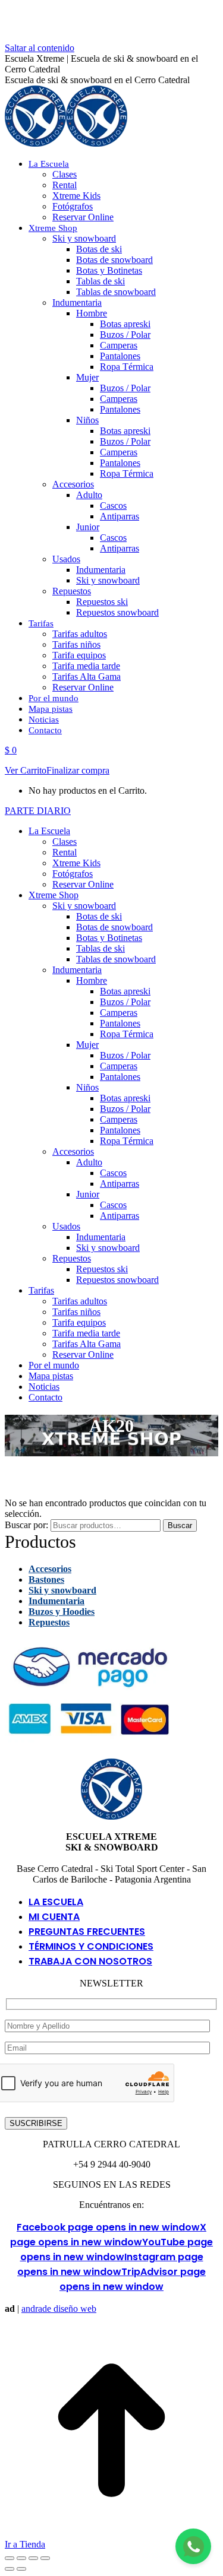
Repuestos (49, 1622)
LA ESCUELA (56, 1902)
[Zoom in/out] (45, 2558)
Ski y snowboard (62, 1590)
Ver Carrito (26, 770)
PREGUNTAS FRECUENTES (87, 1932)
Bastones (46, 1579)
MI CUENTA (54, 1917)
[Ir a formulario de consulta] (193, 2546)
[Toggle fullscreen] (33, 2558)
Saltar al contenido (40, 48)
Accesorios (50, 1569)
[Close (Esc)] (10, 2558)
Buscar (180, 1525)
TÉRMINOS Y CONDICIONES (91, 1946)
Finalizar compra (78, 770)
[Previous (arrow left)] (10, 2569)
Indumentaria (56, 1601)
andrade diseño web (59, 2309)
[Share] (21, 2558)
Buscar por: (26, 1525)
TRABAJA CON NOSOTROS (90, 1961)
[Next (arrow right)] (21, 2569)
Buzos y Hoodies (62, 1612)
